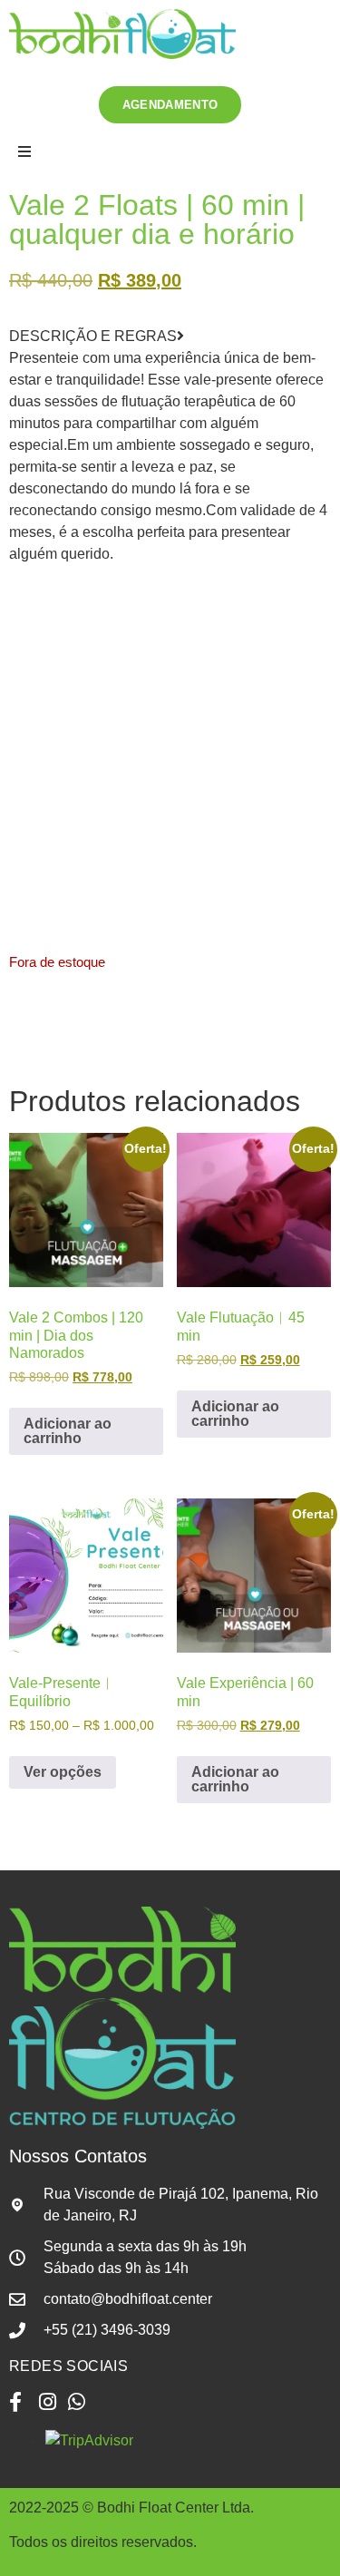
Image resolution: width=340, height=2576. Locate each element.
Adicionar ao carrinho (68, 1431)
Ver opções (63, 1772)
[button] (170, 152)
